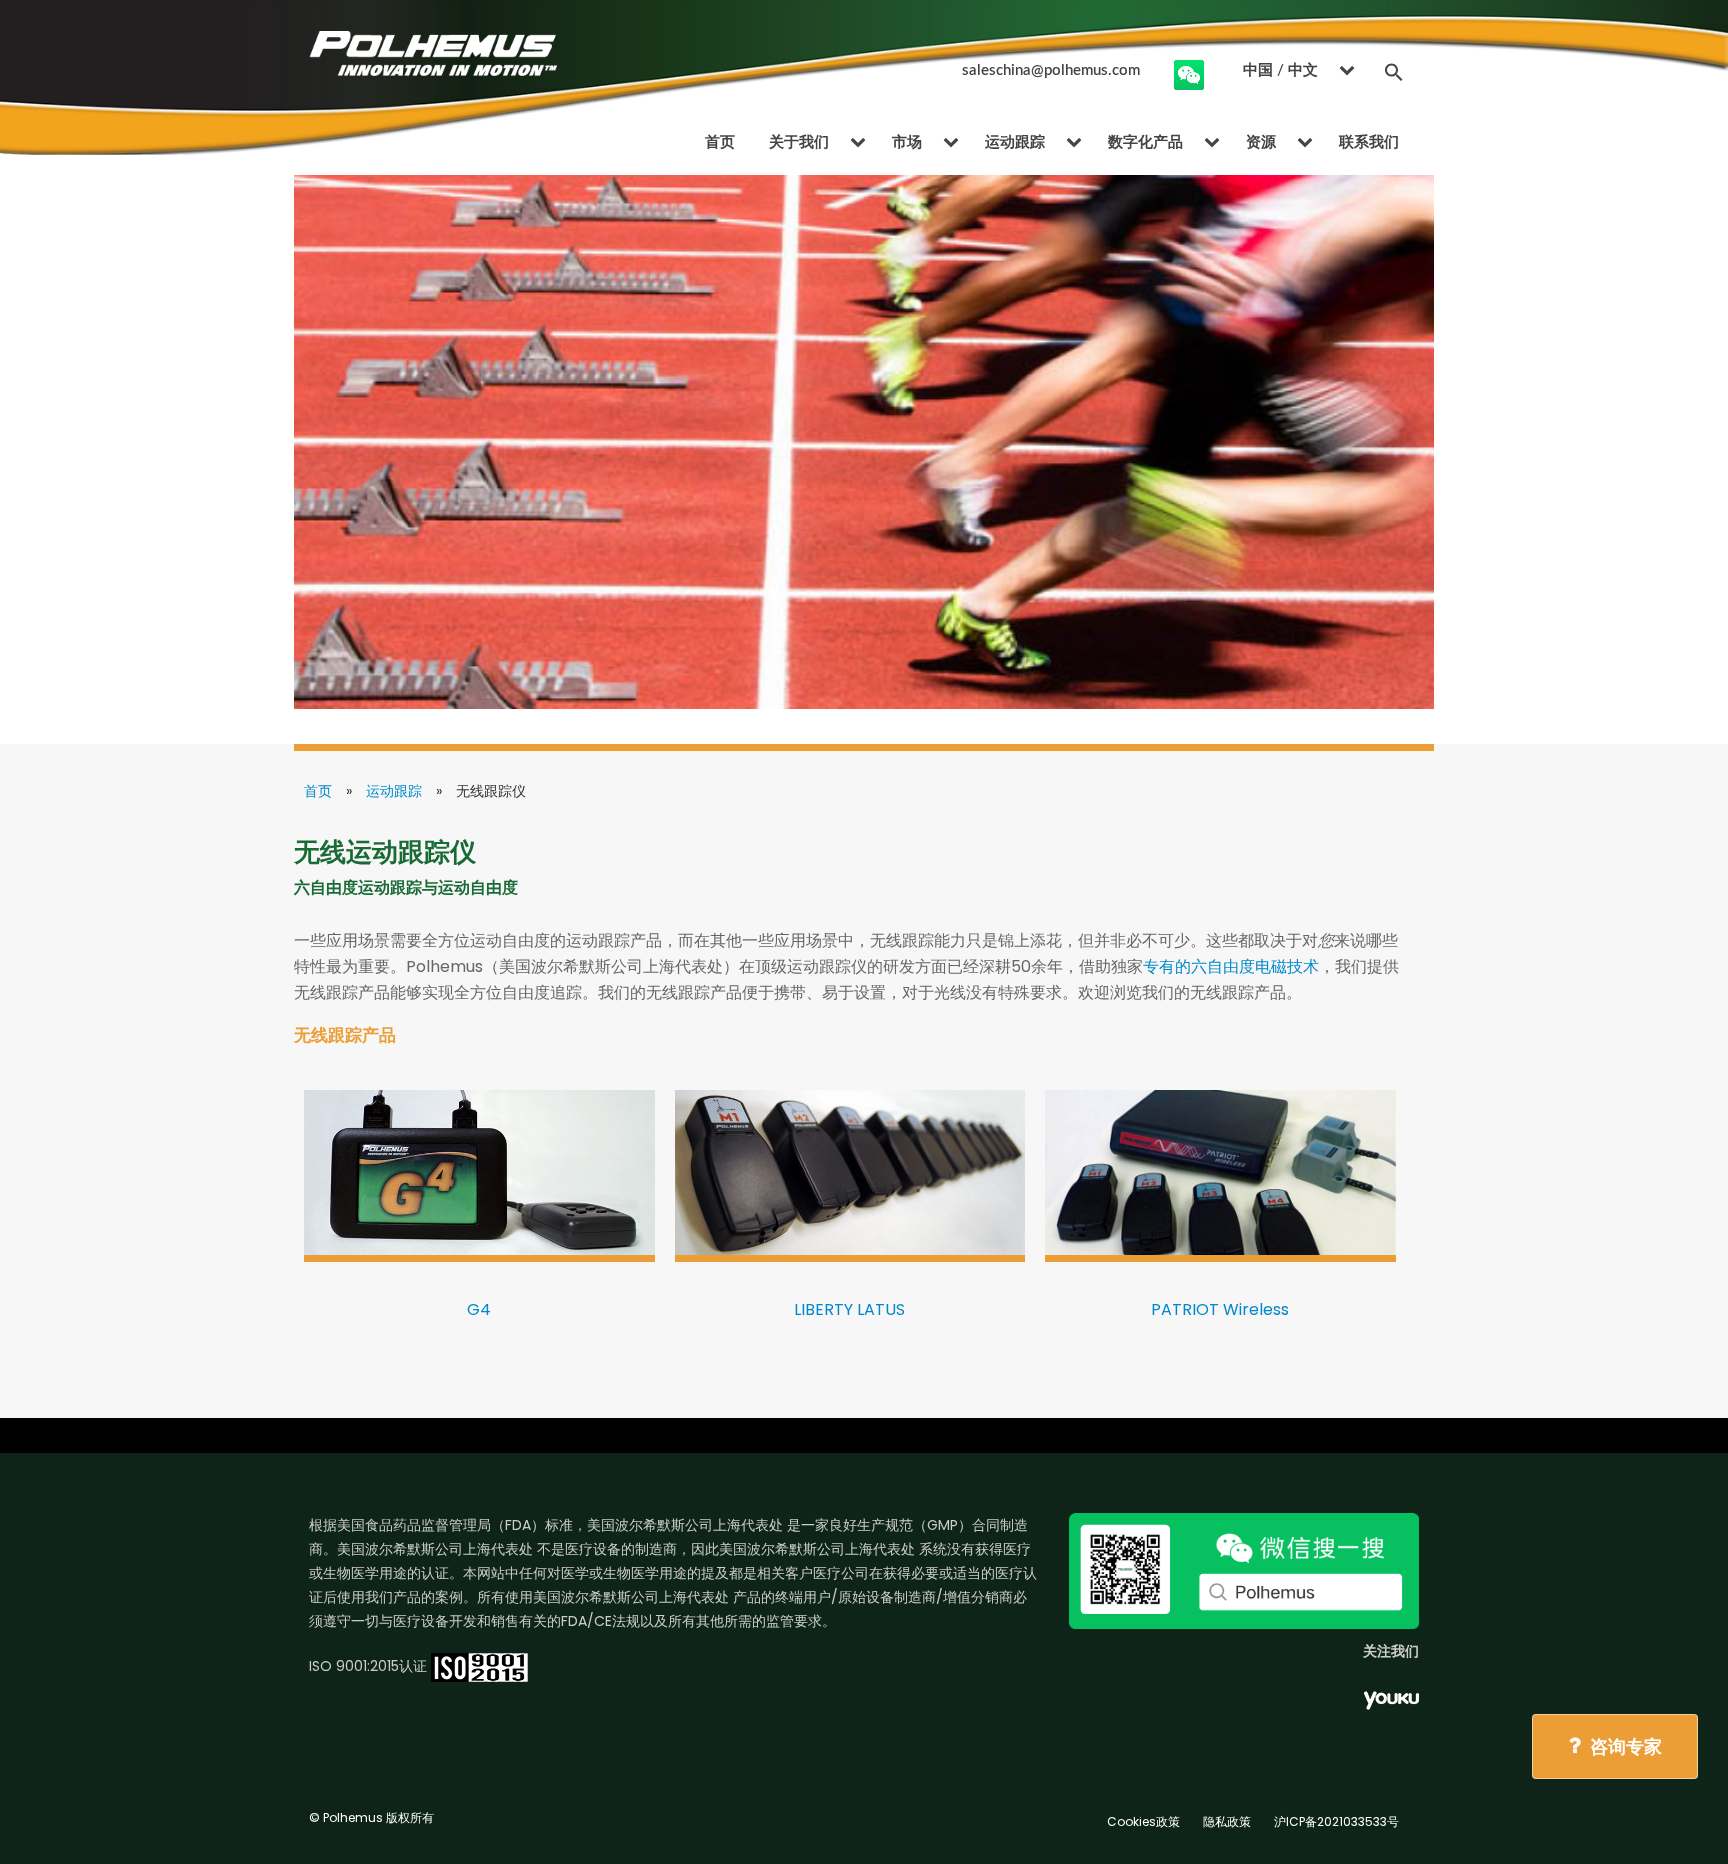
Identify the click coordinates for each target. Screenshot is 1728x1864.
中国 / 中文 (1280, 70)
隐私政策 (1227, 1821)
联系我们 (1369, 142)
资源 (1261, 142)
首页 (720, 142)
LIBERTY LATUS (849, 1309)
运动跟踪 (1015, 142)
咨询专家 (1624, 1746)
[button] (1394, 71)
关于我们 (799, 142)
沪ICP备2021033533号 (1336, 1821)
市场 (907, 142)
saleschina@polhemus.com (1051, 70)
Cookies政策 (1143, 1821)
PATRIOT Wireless (1220, 1309)
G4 (479, 1309)
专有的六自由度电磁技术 (1231, 966)
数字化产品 (1145, 142)
